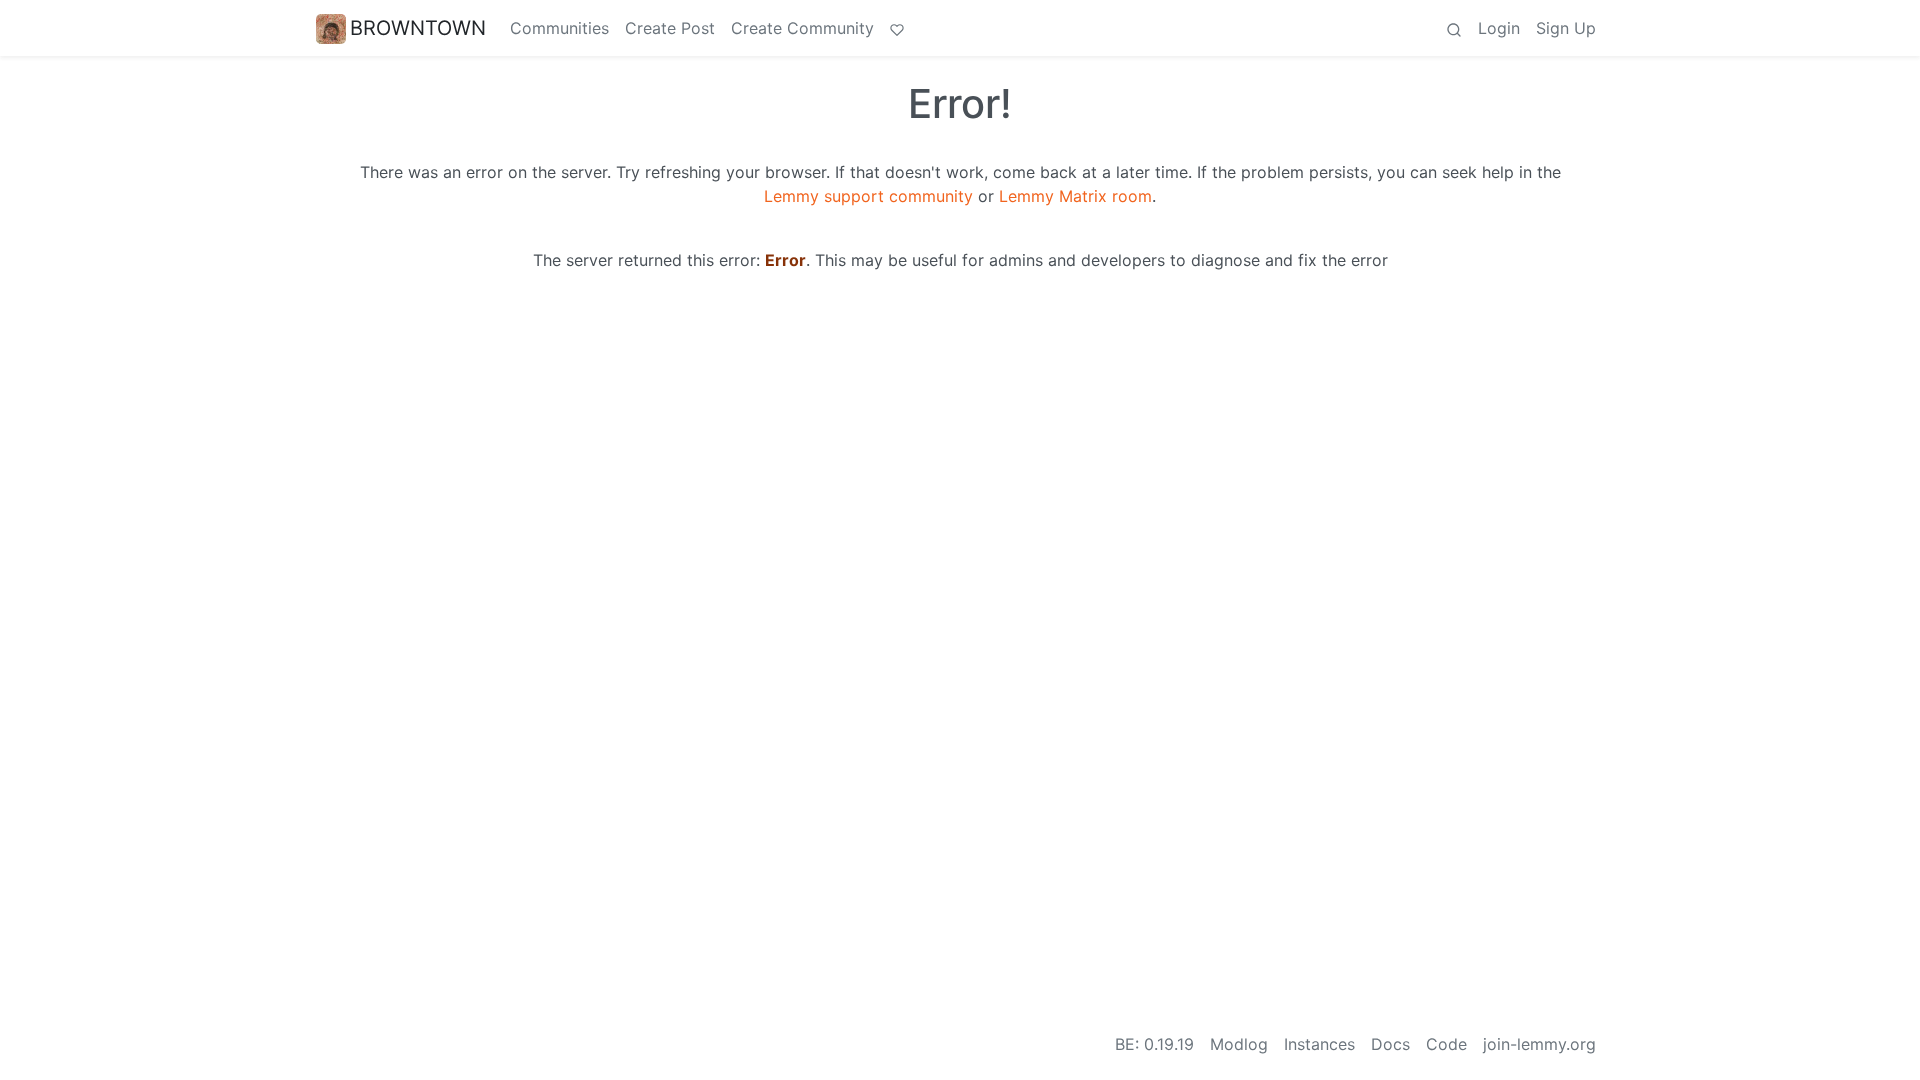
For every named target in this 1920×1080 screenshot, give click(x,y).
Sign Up (1566, 28)
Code (1446, 1044)
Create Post (670, 28)
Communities (559, 28)
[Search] (1454, 28)
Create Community (802, 28)
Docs (1390, 1044)
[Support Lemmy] (897, 28)
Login (1499, 28)
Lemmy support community (868, 196)
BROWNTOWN (418, 28)
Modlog (1239, 1044)
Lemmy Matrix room (1075, 196)
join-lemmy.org (1539, 1044)
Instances (1319, 1044)
